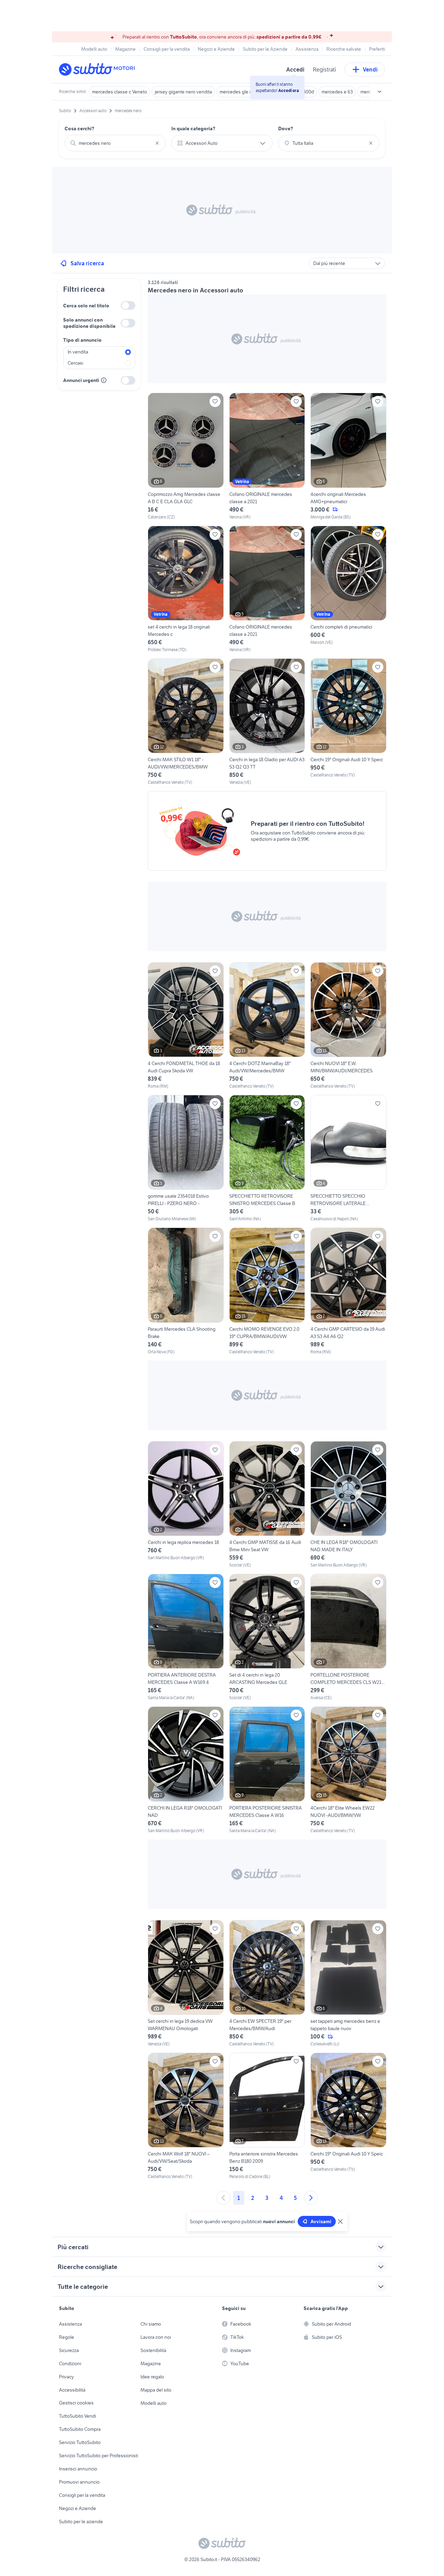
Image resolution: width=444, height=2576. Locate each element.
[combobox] (115, 143)
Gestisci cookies (76, 2403)
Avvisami (321, 2221)
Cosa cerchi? (79, 128)
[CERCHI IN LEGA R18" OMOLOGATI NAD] (186, 1770)
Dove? (286, 128)
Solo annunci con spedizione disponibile (89, 323)
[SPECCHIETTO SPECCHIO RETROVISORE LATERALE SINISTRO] (348, 1158)
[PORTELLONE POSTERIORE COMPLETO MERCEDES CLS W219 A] (348, 1637)
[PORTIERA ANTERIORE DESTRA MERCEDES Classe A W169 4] (186, 1637)
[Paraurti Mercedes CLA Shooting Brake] (186, 1291)
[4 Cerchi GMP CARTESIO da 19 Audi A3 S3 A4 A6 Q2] (348, 1291)
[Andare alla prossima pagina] (311, 2198)
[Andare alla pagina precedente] (223, 2198)
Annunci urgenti (81, 380)
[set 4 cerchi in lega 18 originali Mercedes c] (186, 589)
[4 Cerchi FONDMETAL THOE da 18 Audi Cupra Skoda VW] (186, 1026)
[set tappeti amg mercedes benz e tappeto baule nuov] (348, 1984)
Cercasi (75, 363)
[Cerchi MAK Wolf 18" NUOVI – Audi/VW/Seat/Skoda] (186, 2116)
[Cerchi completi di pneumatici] (348, 589)
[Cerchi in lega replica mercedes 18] (186, 1505)
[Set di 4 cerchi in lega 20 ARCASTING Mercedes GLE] (267, 1637)
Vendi (370, 69)
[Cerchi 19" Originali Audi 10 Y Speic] (348, 722)
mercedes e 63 (337, 92)
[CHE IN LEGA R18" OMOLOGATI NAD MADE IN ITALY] (348, 1505)
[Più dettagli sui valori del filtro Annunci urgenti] (104, 380)
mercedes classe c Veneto (119, 92)
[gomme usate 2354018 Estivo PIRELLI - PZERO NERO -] (186, 1158)
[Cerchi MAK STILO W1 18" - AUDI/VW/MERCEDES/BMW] (186, 722)
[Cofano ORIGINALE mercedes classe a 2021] (267, 456)
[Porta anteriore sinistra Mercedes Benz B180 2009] (267, 2116)
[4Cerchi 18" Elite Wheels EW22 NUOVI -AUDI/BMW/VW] (348, 1770)
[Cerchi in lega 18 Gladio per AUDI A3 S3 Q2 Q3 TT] (267, 722)
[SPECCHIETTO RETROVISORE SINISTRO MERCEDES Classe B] (267, 1158)
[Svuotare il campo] (157, 143)
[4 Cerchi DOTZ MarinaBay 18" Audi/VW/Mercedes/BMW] (267, 1026)
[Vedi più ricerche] (379, 92)
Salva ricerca (87, 263)
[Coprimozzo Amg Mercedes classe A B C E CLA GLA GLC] (186, 456)
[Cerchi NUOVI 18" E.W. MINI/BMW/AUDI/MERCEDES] (348, 1026)
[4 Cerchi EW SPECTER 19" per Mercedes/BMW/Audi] (267, 1984)
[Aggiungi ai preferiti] (215, 401)
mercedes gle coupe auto (246, 92)
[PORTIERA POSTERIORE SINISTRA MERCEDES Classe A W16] (267, 1770)
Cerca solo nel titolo (86, 306)
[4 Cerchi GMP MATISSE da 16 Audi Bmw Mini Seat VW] (267, 1505)
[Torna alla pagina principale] (99, 69)
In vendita (78, 352)
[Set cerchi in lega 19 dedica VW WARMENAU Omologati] (186, 1984)
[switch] (128, 305)
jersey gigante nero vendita (183, 92)
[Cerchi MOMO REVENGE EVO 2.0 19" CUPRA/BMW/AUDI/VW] (267, 1291)
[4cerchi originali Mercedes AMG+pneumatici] (348, 456)
